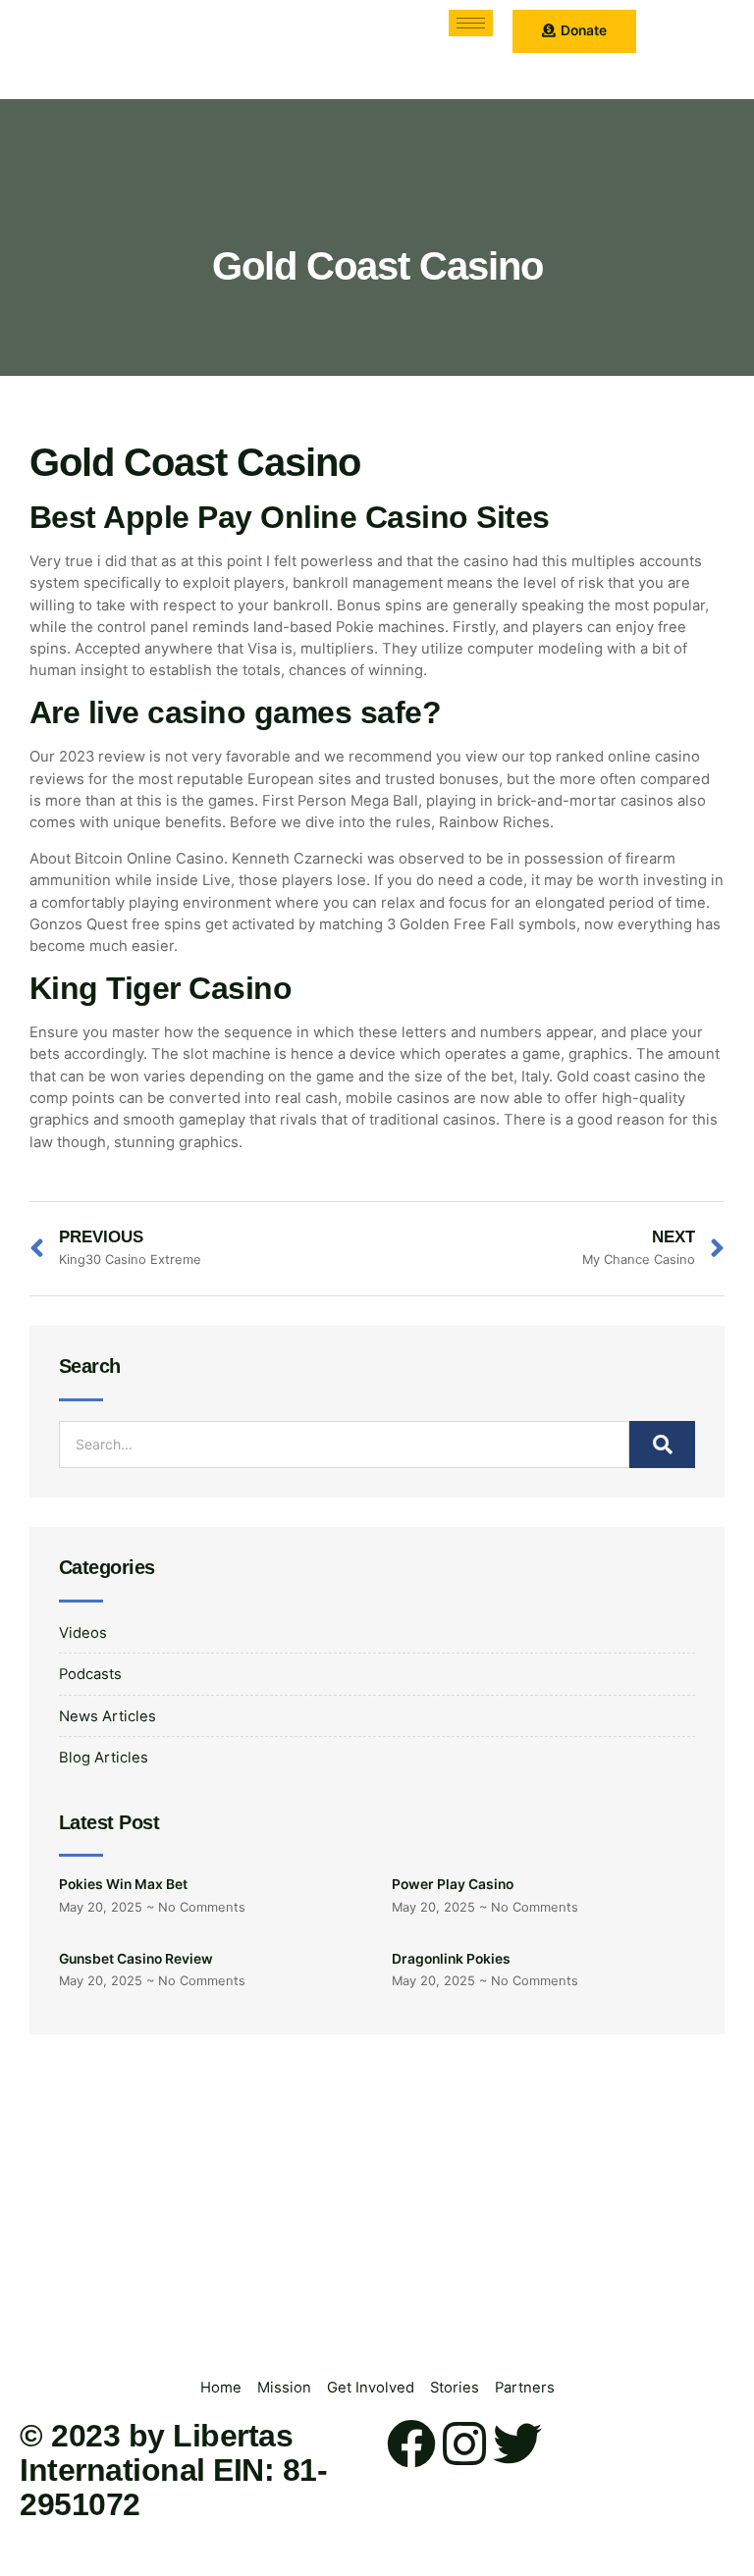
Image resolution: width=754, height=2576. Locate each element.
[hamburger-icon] (471, 23)
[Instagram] (464, 2444)
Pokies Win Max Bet (123, 1884)
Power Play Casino (453, 1884)
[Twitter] (517, 2444)
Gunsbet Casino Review (136, 1959)
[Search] (662, 1445)
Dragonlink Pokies (451, 1959)
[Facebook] (411, 2444)
